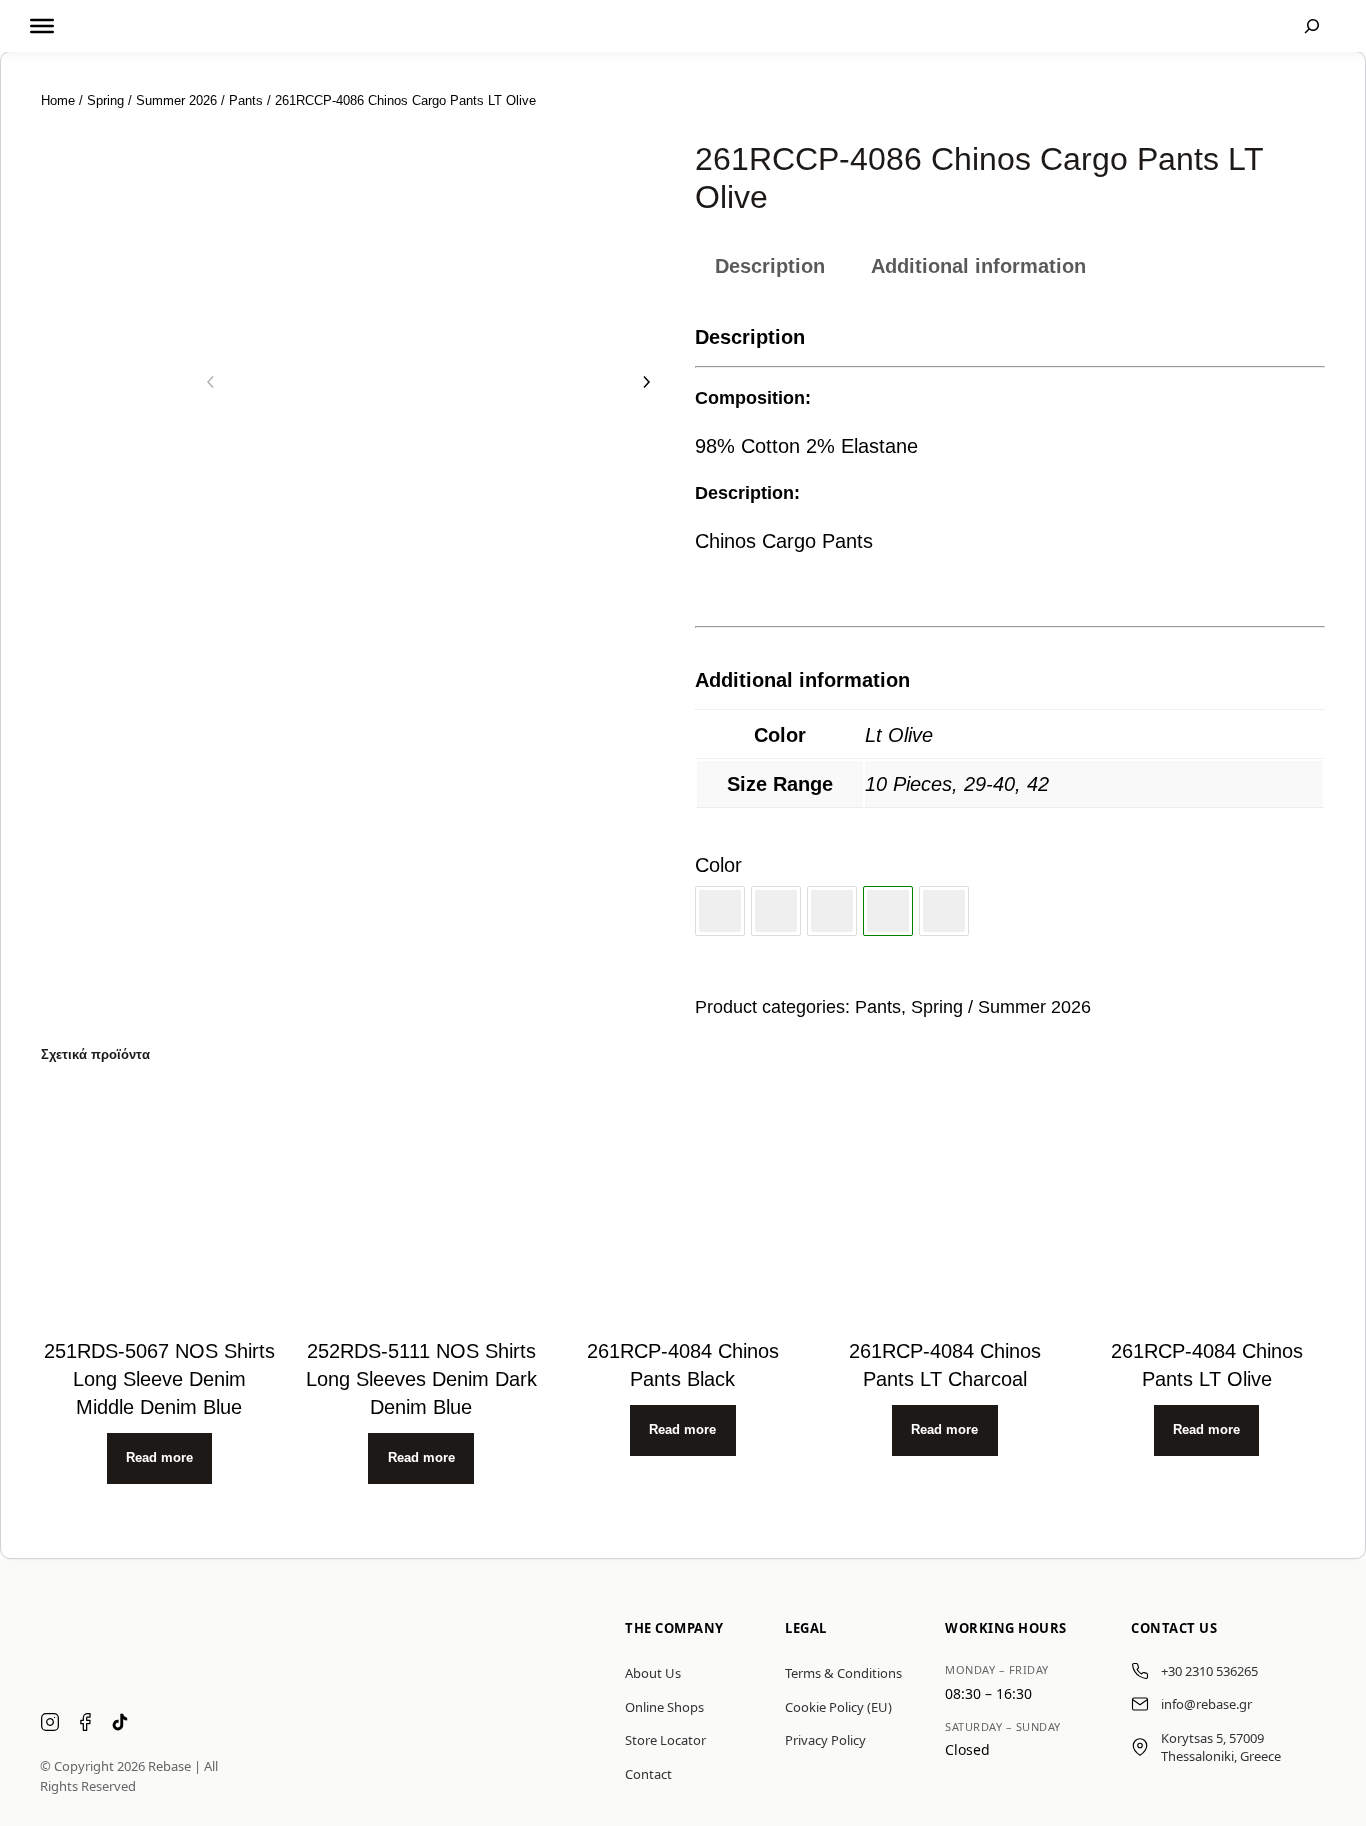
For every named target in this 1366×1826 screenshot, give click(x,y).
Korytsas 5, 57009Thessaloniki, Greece (1221, 1747)
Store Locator (665, 1740)
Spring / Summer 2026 (152, 100)
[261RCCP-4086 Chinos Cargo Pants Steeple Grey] (944, 911)
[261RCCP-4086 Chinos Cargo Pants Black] (720, 911)
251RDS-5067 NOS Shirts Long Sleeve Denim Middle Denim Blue (159, 1379)
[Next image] (646, 382)
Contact (648, 1774)
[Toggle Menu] (42, 26)
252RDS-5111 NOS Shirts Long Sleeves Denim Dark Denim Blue (421, 1379)
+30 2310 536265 (1209, 1671)
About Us (653, 1673)
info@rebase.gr (1206, 1704)
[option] (101, 331)
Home (58, 100)
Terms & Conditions (843, 1673)
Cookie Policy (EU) (838, 1707)
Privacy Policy (825, 1740)
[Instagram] (50, 1724)
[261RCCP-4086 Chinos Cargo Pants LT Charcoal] (832, 911)
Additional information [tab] (978, 266)
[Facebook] (85, 1724)
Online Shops (664, 1707)
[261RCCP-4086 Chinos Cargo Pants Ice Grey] (776, 911)
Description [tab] (770, 266)
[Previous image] (211, 382)
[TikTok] (120, 1724)
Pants (246, 100)
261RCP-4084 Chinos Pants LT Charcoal (945, 1365)
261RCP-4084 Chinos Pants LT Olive (1207, 1365)
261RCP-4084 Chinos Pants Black (683, 1365)
